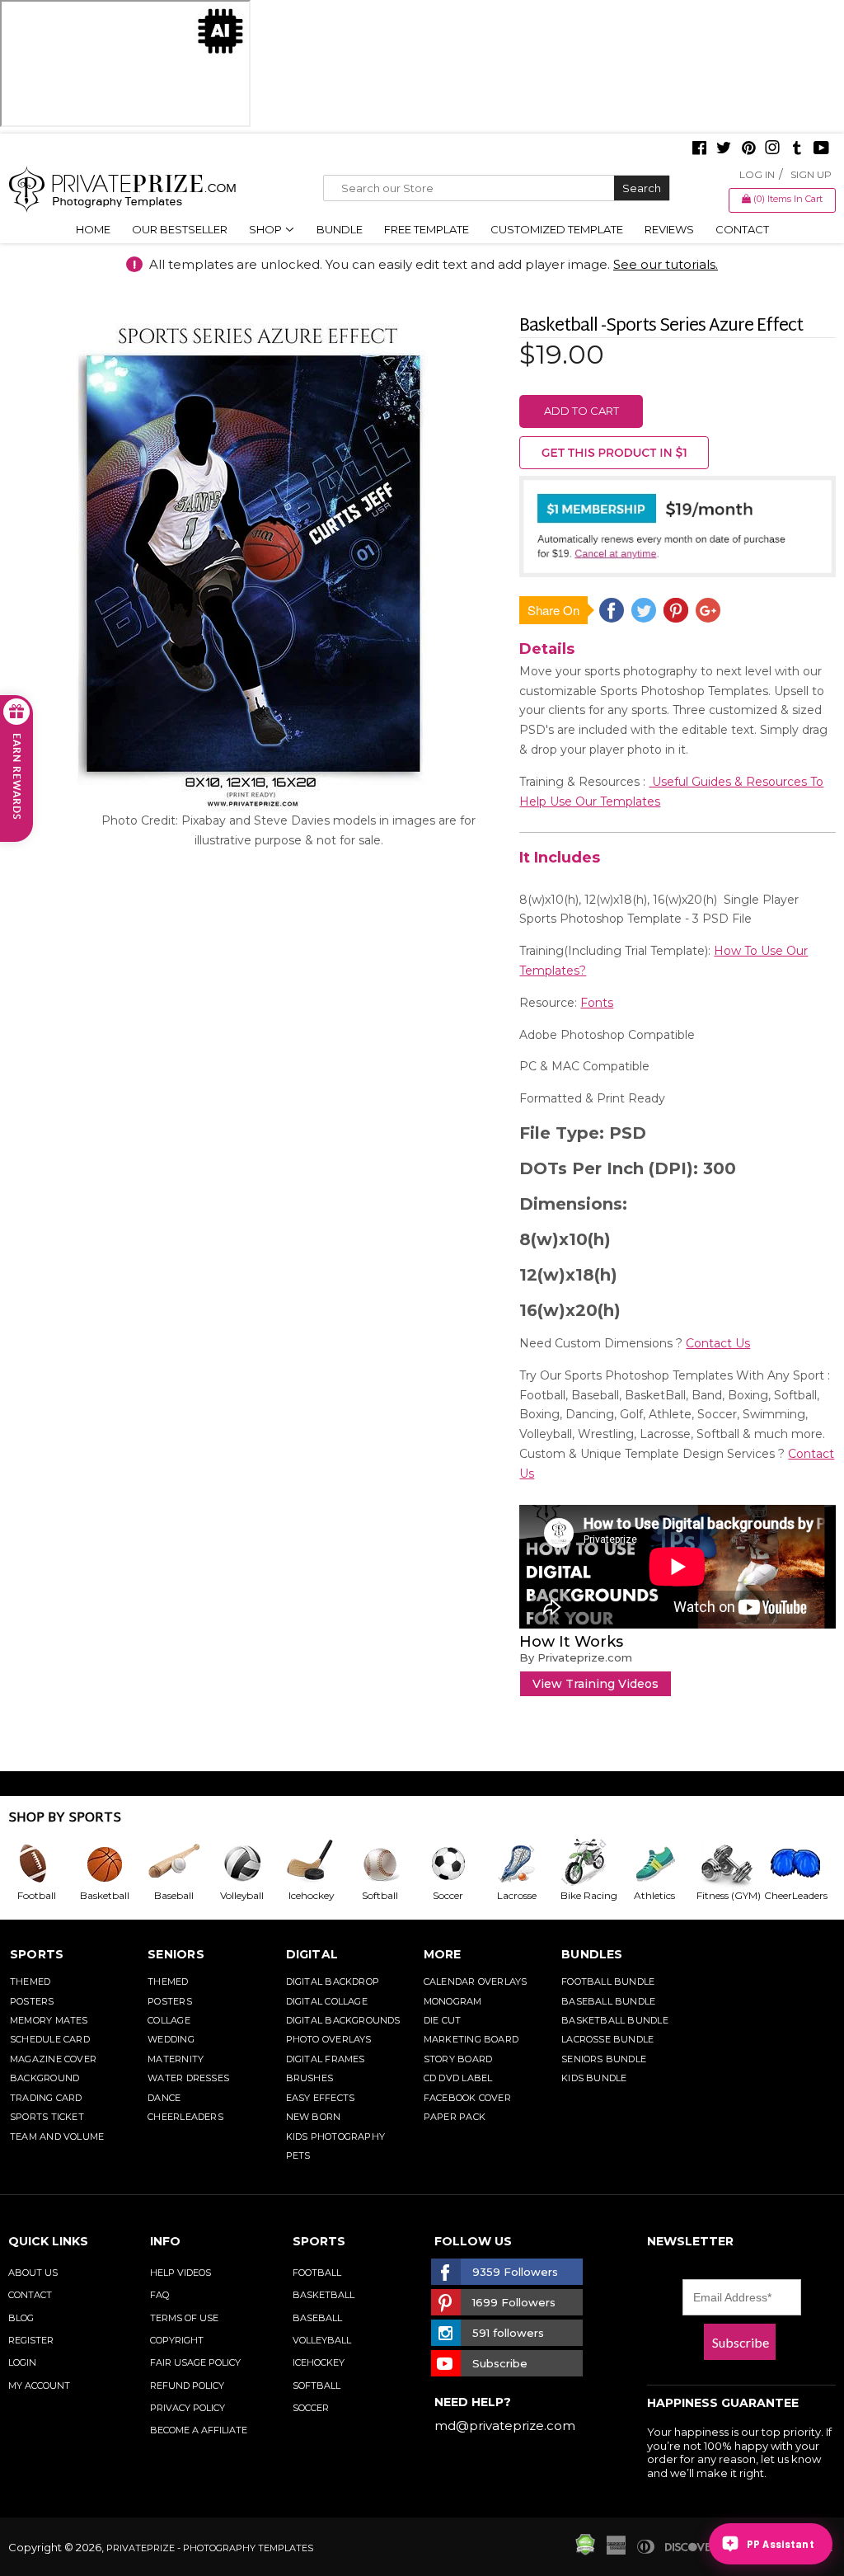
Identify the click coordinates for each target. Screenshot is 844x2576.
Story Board (458, 2059)
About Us (33, 2273)
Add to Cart (581, 411)
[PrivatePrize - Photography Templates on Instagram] (772, 149)
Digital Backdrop (333, 1981)
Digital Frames (326, 2059)
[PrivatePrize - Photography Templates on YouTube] (821, 149)
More (443, 1954)
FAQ (159, 2295)
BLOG (21, 2318)
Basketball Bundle (615, 2020)
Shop (267, 229)
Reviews (669, 229)
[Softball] (386, 1864)
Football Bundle (608, 1981)
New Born (314, 2117)
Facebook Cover (467, 2098)
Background (45, 2078)
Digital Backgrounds (343, 2020)
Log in (757, 174)
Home (93, 229)
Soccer (311, 2408)
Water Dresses (188, 2078)
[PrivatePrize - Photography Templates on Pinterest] (748, 149)
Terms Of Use (184, 2318)
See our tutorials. (666, 264)
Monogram (453, 2001)
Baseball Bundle (608, 2001)
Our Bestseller (180, 229)
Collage (169, 2020)
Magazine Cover (53, 2059)
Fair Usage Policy (195, 2362)
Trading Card (46, 2098)
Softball (316, 2386)
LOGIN (22, 2362)
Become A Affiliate (199, 2430)
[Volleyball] (249, 1864)
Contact (742, 229)
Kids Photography (336, 2136)
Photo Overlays (329, 2039)
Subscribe (741, 2342)
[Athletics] (661, 1864)
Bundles (592, 1954)
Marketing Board (471, 2039)
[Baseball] (180, 1864)
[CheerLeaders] (798, 1864)
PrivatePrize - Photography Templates (210, 2548)
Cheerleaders (185, 2117)
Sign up (811, 174)
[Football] (42, 1864)
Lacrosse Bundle (607, 2039)
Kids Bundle (594, 2078)
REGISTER (31, 2340)
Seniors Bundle (604, 2059)
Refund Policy (187, 2386)
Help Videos (181, 2273)
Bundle (340, 229)
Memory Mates (49, 2020)
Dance (164, 2098)
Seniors (176, 1954)
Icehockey (319, 2362)
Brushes (310, 2078)
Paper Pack (455, 2117)
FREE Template (427, 229)
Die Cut (443, 2020)
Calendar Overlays (476, 1981)
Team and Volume (57, 2136)
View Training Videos (595, 1684)
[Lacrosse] (523, 1864)
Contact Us (718, 1343)
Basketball (324, 2295)
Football (317, 2273)
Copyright (177, 2340)
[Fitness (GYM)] (729, 1864)
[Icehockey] (317, 1864)
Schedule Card (50, 2039)
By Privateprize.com (576, 1657)
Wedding (171, 2039)
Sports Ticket (47, 2117)
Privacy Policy (188, 2408)
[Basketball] (111, 1864)
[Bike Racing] (592, 1864)
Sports (37, 1954)
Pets (298, 2155)
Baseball (317, 2318)
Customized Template (557, 229)
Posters (32, 2001)
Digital (312, 1954)
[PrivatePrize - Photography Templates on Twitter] (724, 149)
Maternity (176, 2059)
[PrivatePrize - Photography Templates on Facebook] (699, 149)
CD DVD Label (458, 2078)
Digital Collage (327, 2001)
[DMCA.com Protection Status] (585, 2551)
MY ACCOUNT (39, 2386)
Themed (30, 1981)
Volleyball (322, 2340)
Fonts (597, 1003)
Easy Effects (321, 2098)
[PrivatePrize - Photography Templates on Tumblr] (797, 149)
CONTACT (30, 2295)
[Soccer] (455, 1864)
